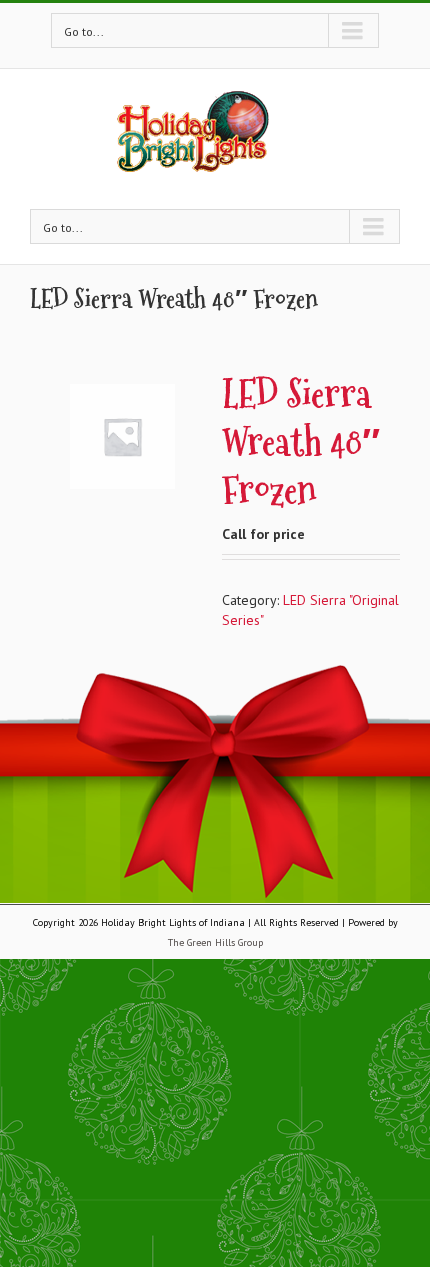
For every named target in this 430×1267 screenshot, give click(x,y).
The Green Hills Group (215, 942)
